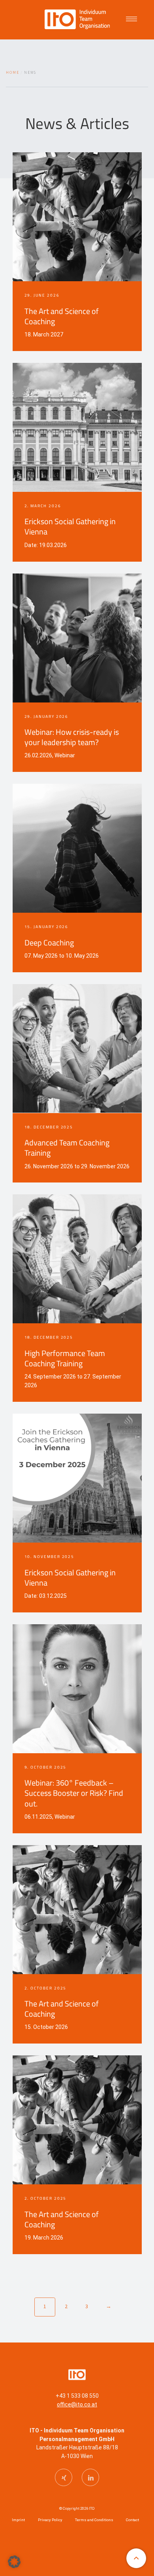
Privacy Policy (50, 2520)
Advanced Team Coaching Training (67, 1148)
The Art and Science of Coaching (62, 316)
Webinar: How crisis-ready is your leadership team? (72, 737)
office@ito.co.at (77, 2404)
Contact (132, 2520)
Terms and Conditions (94, 2520)
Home (13, 73)
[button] (14, 2562)
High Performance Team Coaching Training (65, 1358)
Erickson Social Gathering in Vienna (70, 527)
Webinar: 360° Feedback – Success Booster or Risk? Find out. (74, 1793)
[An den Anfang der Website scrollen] (136, 2558)
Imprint (18, 2520)
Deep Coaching (49, 943)
